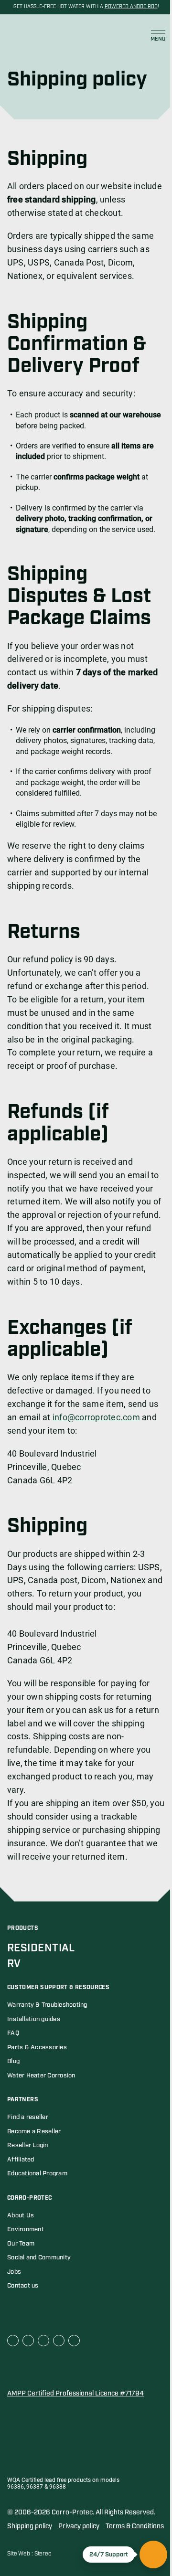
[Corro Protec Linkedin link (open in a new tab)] (28, 2341)
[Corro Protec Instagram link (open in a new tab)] (59, 2341)
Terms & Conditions (135, 2526)
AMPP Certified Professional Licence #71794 (75, 2394)
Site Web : (21, 2554)
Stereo (43, 2554)
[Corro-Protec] (31, 36)
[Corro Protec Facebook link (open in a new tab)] (13, 2341)
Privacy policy (79, 2526)
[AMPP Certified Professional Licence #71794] (55, 2369)
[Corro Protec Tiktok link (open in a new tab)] (74, 2341)
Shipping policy (30, 2526)
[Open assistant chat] (153, 2555)
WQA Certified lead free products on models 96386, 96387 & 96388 (63, 2484)
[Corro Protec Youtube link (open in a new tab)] (43, 2341)
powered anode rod (131, 7)
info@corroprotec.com (96, 1417)
